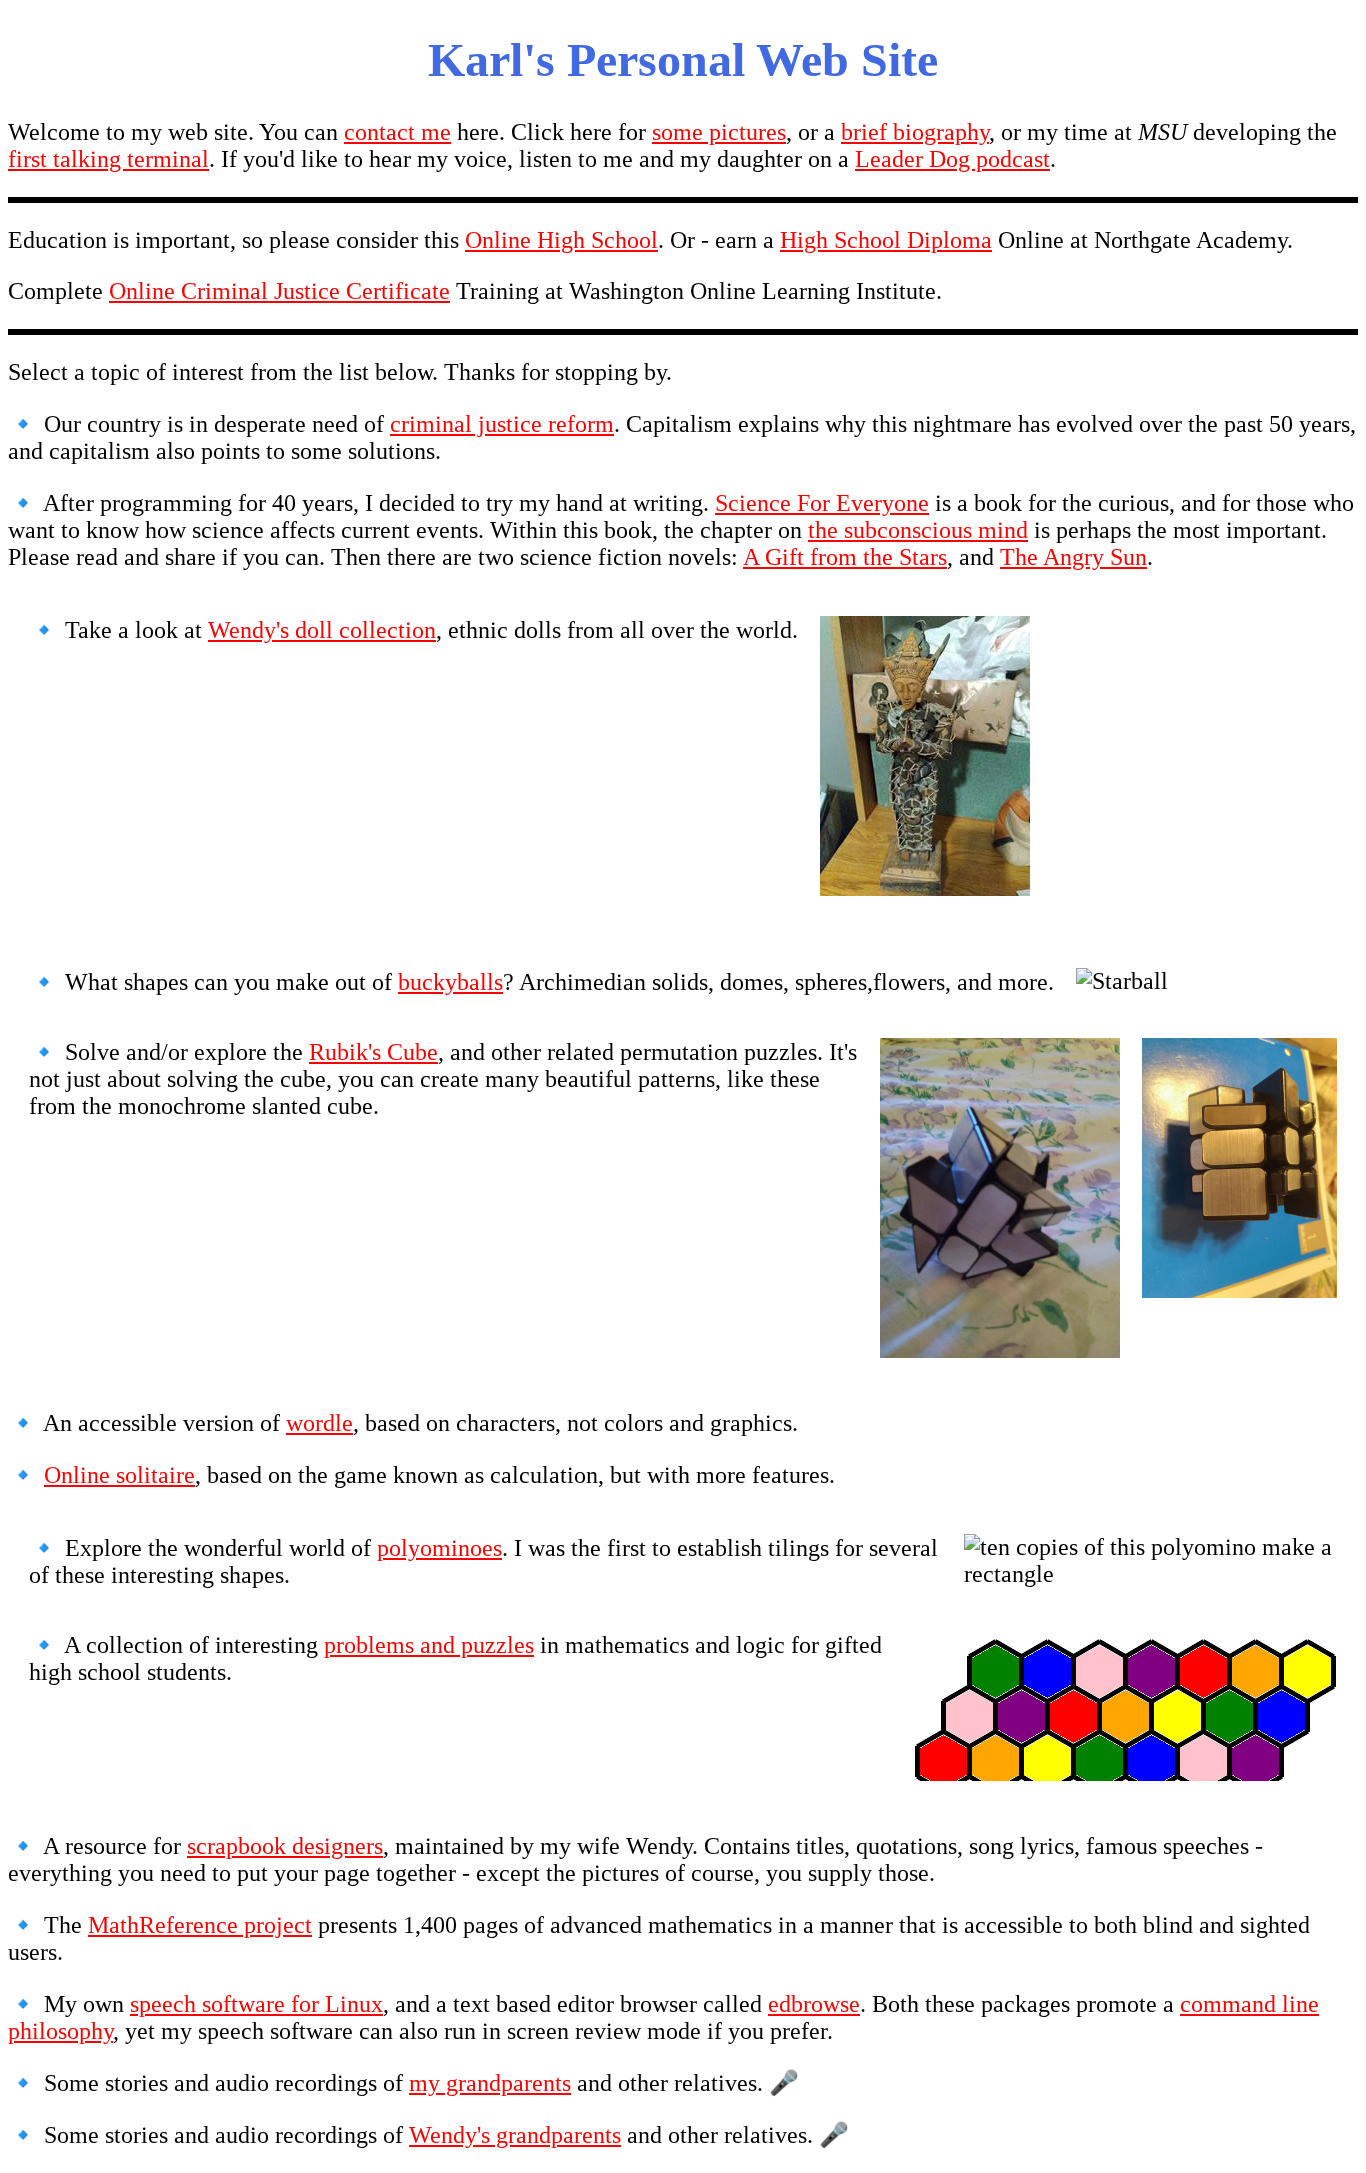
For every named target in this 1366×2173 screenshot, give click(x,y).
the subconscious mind (918, 530)
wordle (319, 1423)
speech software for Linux (256, 2004)
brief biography (915, 132)
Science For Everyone (822, 503)
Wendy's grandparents (515, 2135)
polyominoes (439, 1548)
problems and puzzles (429, 1645)
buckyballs (450, 982)
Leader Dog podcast (952, 159)
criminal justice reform (502, 424)
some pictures (719, 132)
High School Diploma (886, 240)
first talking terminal (108, 159)
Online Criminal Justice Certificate (279, 291)
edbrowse (814, 2004)
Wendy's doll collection (322, 630)
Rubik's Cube (373, 1052)
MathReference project (200, 1925)
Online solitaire (119, 1475)
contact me (397, 132)
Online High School (561, 240)
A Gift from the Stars (845, 557)
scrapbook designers (285, 1846)
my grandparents (490, 2083)
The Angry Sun (1073, 557)
